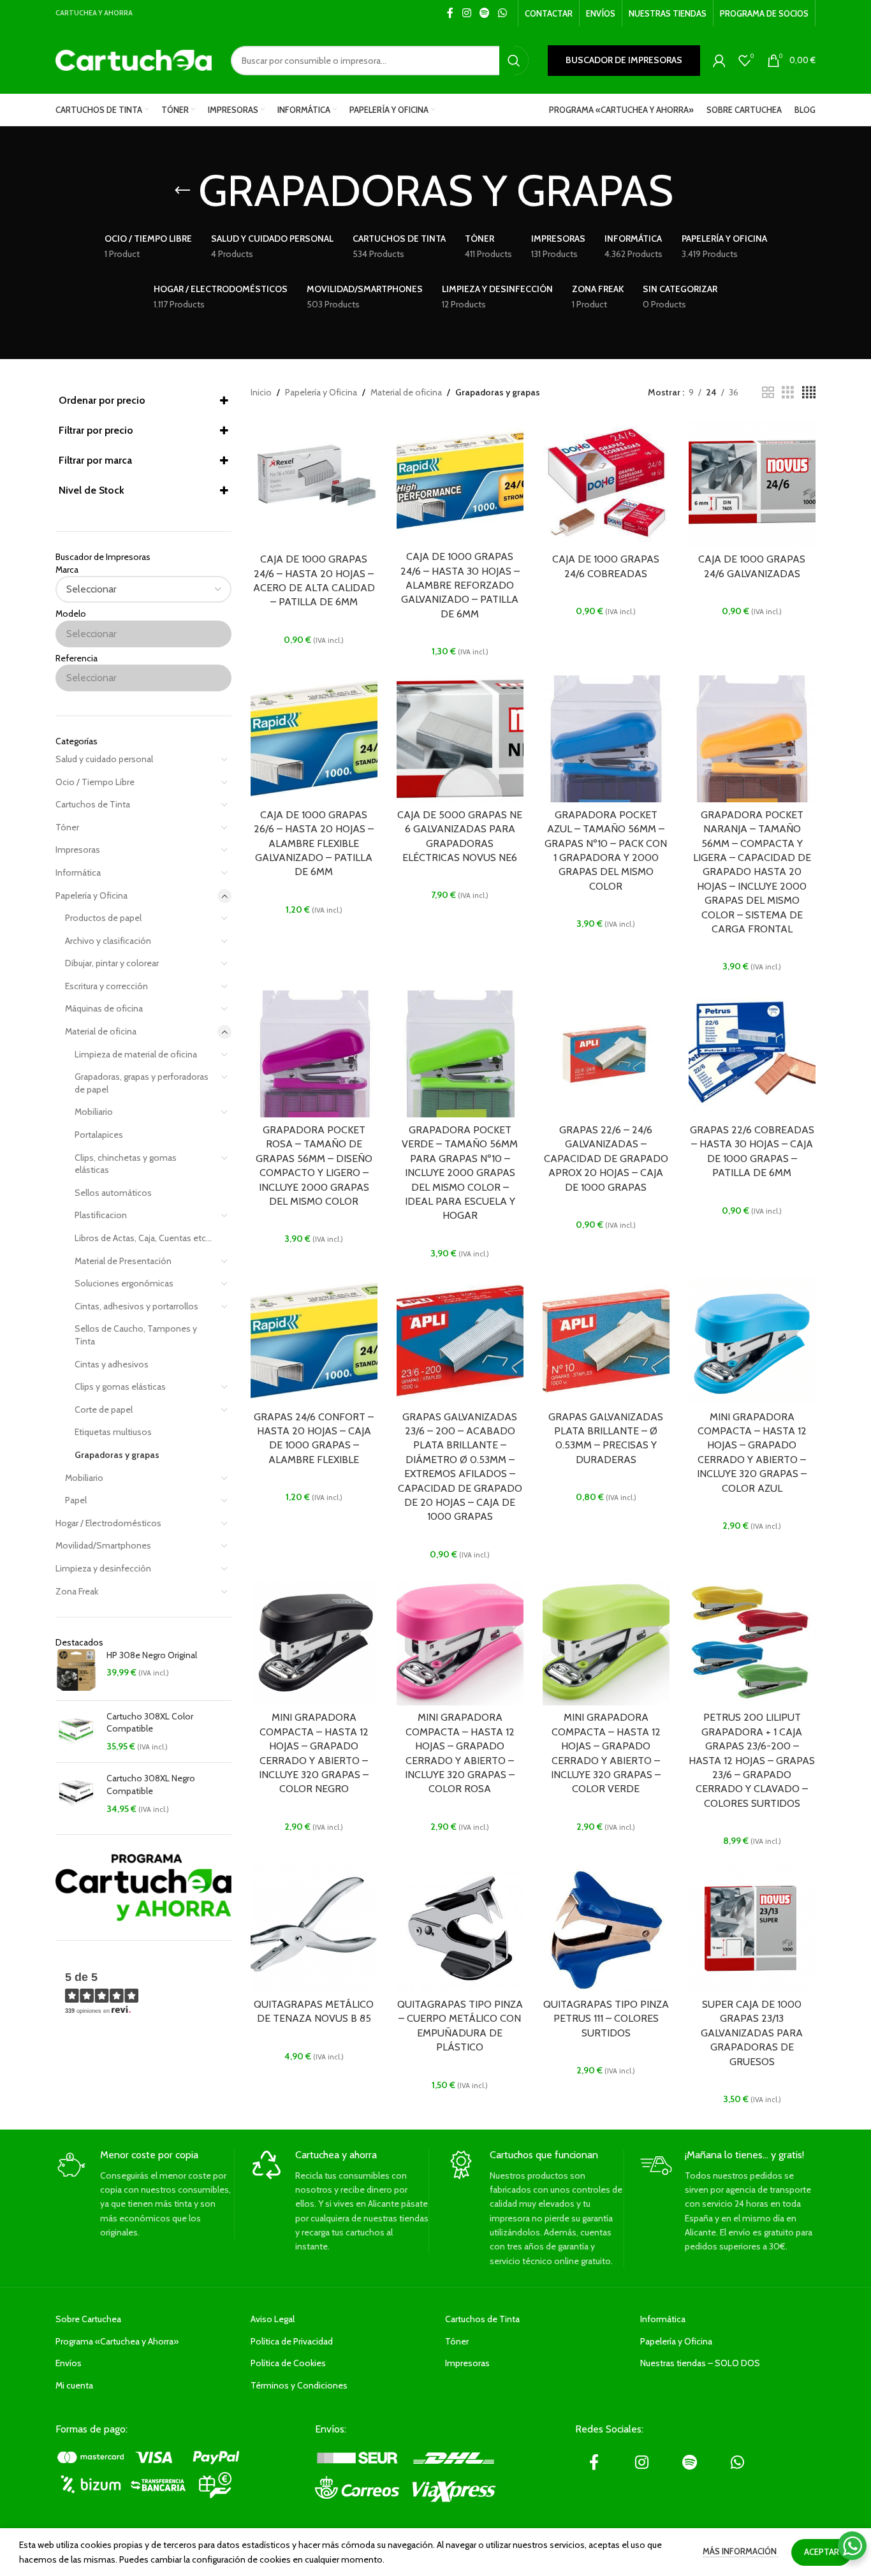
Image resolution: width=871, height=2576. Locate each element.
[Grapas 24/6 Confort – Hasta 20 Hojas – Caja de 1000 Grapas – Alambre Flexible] (314, 1341)
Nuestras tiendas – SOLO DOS (700, 2363)
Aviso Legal (273, 2319)
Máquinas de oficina (104, 1008)
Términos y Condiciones (299, 2385)
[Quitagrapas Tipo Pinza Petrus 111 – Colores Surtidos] (606, 1928)
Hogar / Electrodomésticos (108, 1523)
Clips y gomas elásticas (120, 1387)
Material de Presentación (123, 1261)
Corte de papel (104, 1409)
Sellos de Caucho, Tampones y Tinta (136, 1335)
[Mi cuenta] (719, 61)
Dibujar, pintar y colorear (112, 963)
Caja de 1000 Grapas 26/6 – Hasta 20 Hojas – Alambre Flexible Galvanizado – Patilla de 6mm (314, 843)
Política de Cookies (288, 2363)
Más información (741, 2551)
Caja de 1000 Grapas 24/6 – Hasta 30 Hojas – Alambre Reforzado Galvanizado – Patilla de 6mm (460, 585)
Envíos (69, 2363)
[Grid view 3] (788, 393)
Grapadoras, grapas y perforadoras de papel (142, 1083)
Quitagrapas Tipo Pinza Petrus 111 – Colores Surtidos (606, 2019)
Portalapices (99, 1135)
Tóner (67, 827)
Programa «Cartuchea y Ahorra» (117, 2341)
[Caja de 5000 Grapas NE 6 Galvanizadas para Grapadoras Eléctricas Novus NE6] (460, 739)
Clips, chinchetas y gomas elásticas (126, 1164)
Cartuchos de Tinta (93, 804)
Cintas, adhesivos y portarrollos (136, 1306)
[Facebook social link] (450, 13)
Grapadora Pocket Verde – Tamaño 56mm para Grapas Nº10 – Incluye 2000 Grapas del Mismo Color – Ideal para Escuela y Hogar (460, 1173)
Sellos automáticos (113, 1193)
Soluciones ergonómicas (124, 1283)
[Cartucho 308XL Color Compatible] (76, 1732)
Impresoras (78, 850)
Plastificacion (101, 1215)
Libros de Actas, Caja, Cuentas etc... (143, 1238)
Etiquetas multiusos (113, 1432)
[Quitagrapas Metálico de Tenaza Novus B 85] (314, 1928)
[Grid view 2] (768, 393)
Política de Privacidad (292, 2341)
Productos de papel (103, 918)
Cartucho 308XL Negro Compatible (151, 1785)
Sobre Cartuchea (88, 2319)
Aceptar (822, 2552)
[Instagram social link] (466, 13)
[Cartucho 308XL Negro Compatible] (76, 1794)
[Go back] (182, 191)
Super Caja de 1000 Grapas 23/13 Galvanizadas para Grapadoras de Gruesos (752, 2033)
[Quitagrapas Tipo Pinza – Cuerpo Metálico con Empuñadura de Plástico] (460, 1928)
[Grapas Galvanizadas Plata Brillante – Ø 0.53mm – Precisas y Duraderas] (606, 1341)
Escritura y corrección (106, 986)
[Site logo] (134, 59)
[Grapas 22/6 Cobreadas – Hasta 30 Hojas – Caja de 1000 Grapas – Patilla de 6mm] (752, 1054)
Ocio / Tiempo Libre (95, 782)
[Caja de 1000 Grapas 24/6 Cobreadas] (606, 483)
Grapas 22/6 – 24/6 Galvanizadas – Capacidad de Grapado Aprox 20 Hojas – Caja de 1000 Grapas (606, 1159)
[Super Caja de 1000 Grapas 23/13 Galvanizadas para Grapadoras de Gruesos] (752, 1928)
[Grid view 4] (809, 393)
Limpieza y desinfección (103, 1568)
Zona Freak (77, 1591)
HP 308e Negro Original (152, 1655)
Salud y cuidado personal (104, 759)
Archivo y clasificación (108, 941)
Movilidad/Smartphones (103, 1545)
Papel (76, 1500)
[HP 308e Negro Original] (76, 1670)
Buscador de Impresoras (624, 60)
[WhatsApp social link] (503, 13)
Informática (78, 872)
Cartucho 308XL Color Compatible (150, 1723)
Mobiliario (94, 1112)
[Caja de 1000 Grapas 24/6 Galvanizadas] (752, 483)
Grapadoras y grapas (117, 1455)
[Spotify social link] (484, 13)
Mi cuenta (74, 2385)
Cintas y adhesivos (112, 1364)
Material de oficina (101, 1031)
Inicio (261, 392)
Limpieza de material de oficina (136, 1054)
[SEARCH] (514, 61)
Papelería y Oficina (91, 895)
